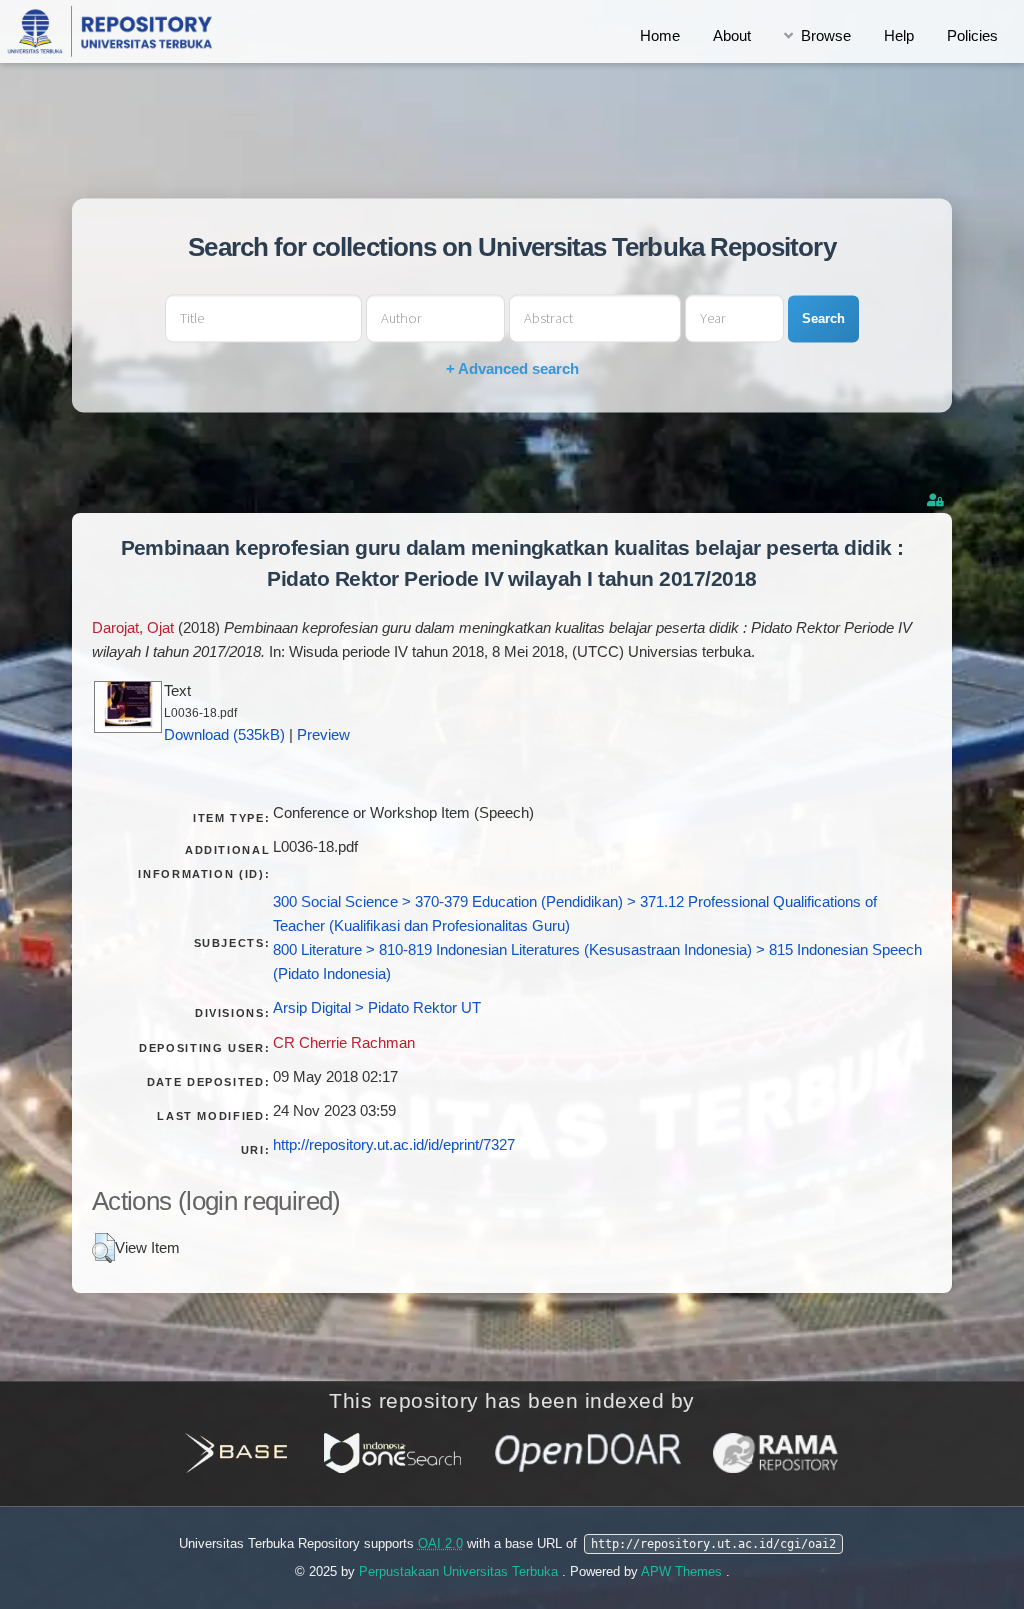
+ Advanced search (512, 369)
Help (899, 36)
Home (660, 36)
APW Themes (683, 1571)
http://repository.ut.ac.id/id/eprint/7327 (394, 1145)
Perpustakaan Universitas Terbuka (460, 1571)
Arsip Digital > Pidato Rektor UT (377, 1008)
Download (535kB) (224, 735)
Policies (972, 36)
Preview (323, 735)
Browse (826, 36)
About (732, 36)
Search (823, 318)
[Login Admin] (937, 500)
